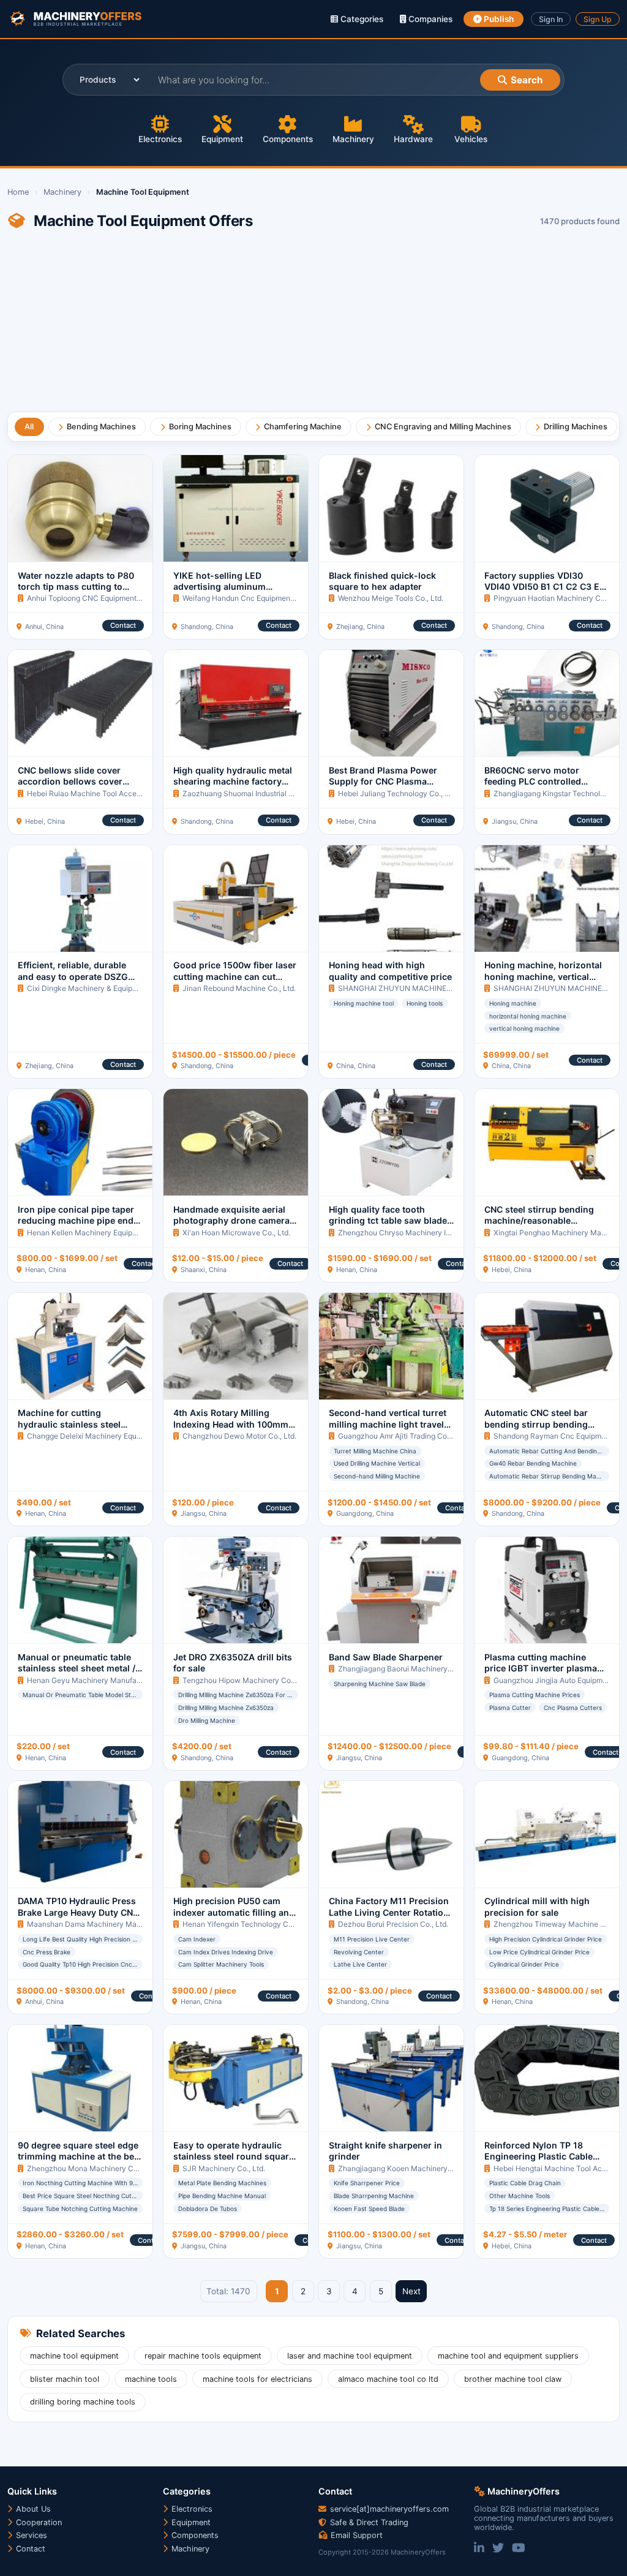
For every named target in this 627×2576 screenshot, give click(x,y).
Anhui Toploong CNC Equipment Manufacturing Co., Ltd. (123, 598)
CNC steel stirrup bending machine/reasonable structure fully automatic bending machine (539, 1226)
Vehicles (471, 139)
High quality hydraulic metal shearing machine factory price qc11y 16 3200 (233, 781)
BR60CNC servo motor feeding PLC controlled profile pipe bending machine (546, 781)
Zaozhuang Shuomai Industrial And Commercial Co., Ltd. (279, 793)
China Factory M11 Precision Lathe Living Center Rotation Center (389, 1912)
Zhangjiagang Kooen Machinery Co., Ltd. (408, 2168)
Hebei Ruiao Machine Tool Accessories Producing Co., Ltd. (127, 793)
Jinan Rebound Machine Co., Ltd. (239, 988)
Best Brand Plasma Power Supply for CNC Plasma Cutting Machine (383, 781)
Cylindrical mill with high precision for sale (537, 1906)
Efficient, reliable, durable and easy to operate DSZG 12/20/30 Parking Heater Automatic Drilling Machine (75, 982)
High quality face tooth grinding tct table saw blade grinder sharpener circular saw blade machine (388, 1226)
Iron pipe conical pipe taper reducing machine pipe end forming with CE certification (79, 1221)
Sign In (551, 19)
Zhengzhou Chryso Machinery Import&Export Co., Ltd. (430, 1233)
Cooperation (38, 2522)
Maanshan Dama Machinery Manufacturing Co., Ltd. (116, 1924)
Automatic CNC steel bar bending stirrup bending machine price (536, 1424)
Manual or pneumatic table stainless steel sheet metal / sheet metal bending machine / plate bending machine (80, 1674)
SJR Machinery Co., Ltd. (224, 2168)
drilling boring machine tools (83, 2402)
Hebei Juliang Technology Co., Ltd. (398, 793)
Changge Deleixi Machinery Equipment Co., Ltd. (108, 1436)
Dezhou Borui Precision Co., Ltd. (393, 1924)
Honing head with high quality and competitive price (390, 970)
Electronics (160, 139)
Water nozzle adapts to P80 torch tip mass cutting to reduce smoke (76, 587)
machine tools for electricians (257, 2379)
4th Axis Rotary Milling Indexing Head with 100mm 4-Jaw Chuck (231, 1424)
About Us (32, 2509)
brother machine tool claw (513, 2379)
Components (288, 139)
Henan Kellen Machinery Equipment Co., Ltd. (103, 1233)
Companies (429, 19)
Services (30, 2535)
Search (527, 80)
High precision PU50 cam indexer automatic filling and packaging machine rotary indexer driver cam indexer (234, 1918)
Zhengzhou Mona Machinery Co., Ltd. (92, 2168)
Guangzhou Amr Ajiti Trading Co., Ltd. (402, 1436)
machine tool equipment (74, 2356)
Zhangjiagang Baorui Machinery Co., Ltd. (408, 1669)
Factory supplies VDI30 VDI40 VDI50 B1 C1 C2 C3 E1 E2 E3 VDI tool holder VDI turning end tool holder (544, 592)
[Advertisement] (313, 326)
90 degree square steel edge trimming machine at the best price (80, 2156)
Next (411, 2291)
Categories (361, 19)
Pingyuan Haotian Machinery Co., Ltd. (558, 598)
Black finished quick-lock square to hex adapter (382, 581)
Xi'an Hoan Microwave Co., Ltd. (236, 1233)
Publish (498, 19)
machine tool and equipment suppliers (508, 2356)
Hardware (413, 139)
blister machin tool (65, 2379)
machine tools (151, 2379)
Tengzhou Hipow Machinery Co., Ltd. (246, 1680)
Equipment (222, 139)
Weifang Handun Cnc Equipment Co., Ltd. (253, 598)
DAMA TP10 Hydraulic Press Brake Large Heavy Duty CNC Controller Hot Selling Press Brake (78, 1918)
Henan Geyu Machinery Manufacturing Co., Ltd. (109, 1680)
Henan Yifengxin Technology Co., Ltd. (247, 1924)
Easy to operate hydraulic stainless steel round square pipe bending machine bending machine (234, 2162)
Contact (123, 625)
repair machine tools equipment (203, 2356)
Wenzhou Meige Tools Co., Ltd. (391, 598)
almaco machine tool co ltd (388, 2379)
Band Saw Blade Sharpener (386, 1657)
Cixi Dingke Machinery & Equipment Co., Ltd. (103, 988)
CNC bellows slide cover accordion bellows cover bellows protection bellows (75, 781)
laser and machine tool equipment (350, 2356)
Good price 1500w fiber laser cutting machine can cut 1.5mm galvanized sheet (235, 976)
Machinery (353, 139)
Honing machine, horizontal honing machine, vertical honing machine (543, 976)
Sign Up (598, 19)
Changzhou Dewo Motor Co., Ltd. (239, 1436)
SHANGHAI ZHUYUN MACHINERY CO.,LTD (412, 988)
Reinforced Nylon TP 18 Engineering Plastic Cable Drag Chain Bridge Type (539, 2156)
